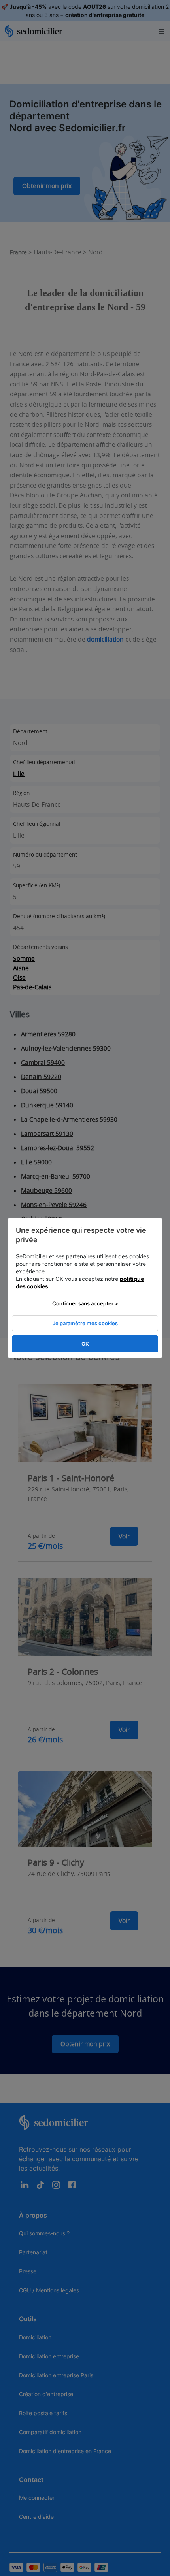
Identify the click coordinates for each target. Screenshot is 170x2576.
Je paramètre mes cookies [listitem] (85, 1323)
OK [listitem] (85, 1344)
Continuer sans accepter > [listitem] (85, 1303)
